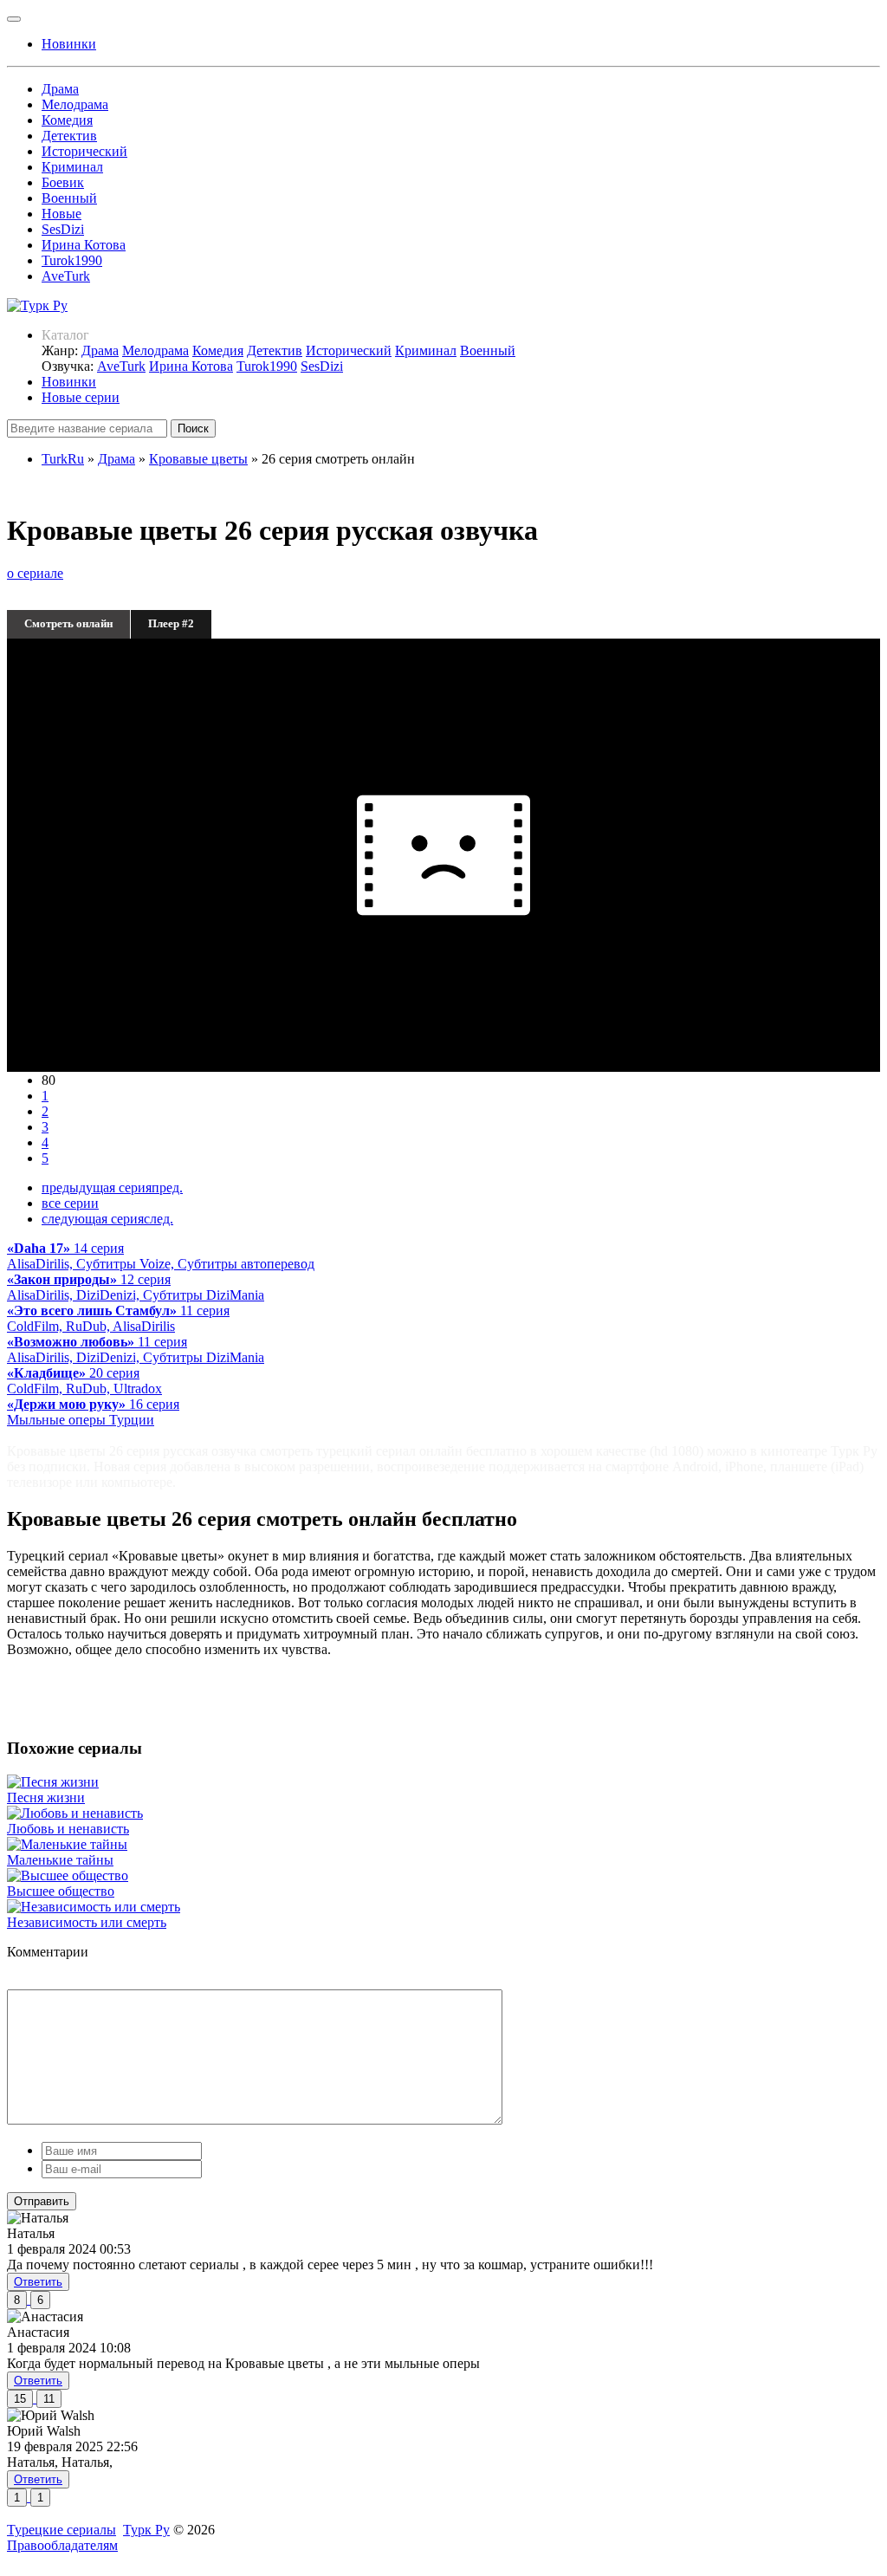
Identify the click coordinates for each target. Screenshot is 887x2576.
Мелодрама (75, 104)
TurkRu (63, 459)
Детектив (69, 136)
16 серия (93, 1412)
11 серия (118, 1318)
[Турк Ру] (37, 305)
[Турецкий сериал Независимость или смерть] (94, 1907)
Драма (60, 89)
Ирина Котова (84, 245)
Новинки (69, 382)
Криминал (72, 167)
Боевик (63, 182)
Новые (62, 214)
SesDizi (63, 229)
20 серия (84, 1381)
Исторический (84, 151)
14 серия (161, 1256)
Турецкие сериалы (62, 2530)
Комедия (67, 120)
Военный (69, 198)
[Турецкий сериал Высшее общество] (68, 1875)
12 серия (136, 1287)
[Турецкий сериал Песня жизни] (53, 1782)
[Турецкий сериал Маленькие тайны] (67, 1844)
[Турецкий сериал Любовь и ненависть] (75, 1813)
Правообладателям (62, 2545)
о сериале (35, 573)
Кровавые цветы (198, 459)
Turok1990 (72, 260)
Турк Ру (146, 2530)
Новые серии (81, 397)
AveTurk (66, 276)
